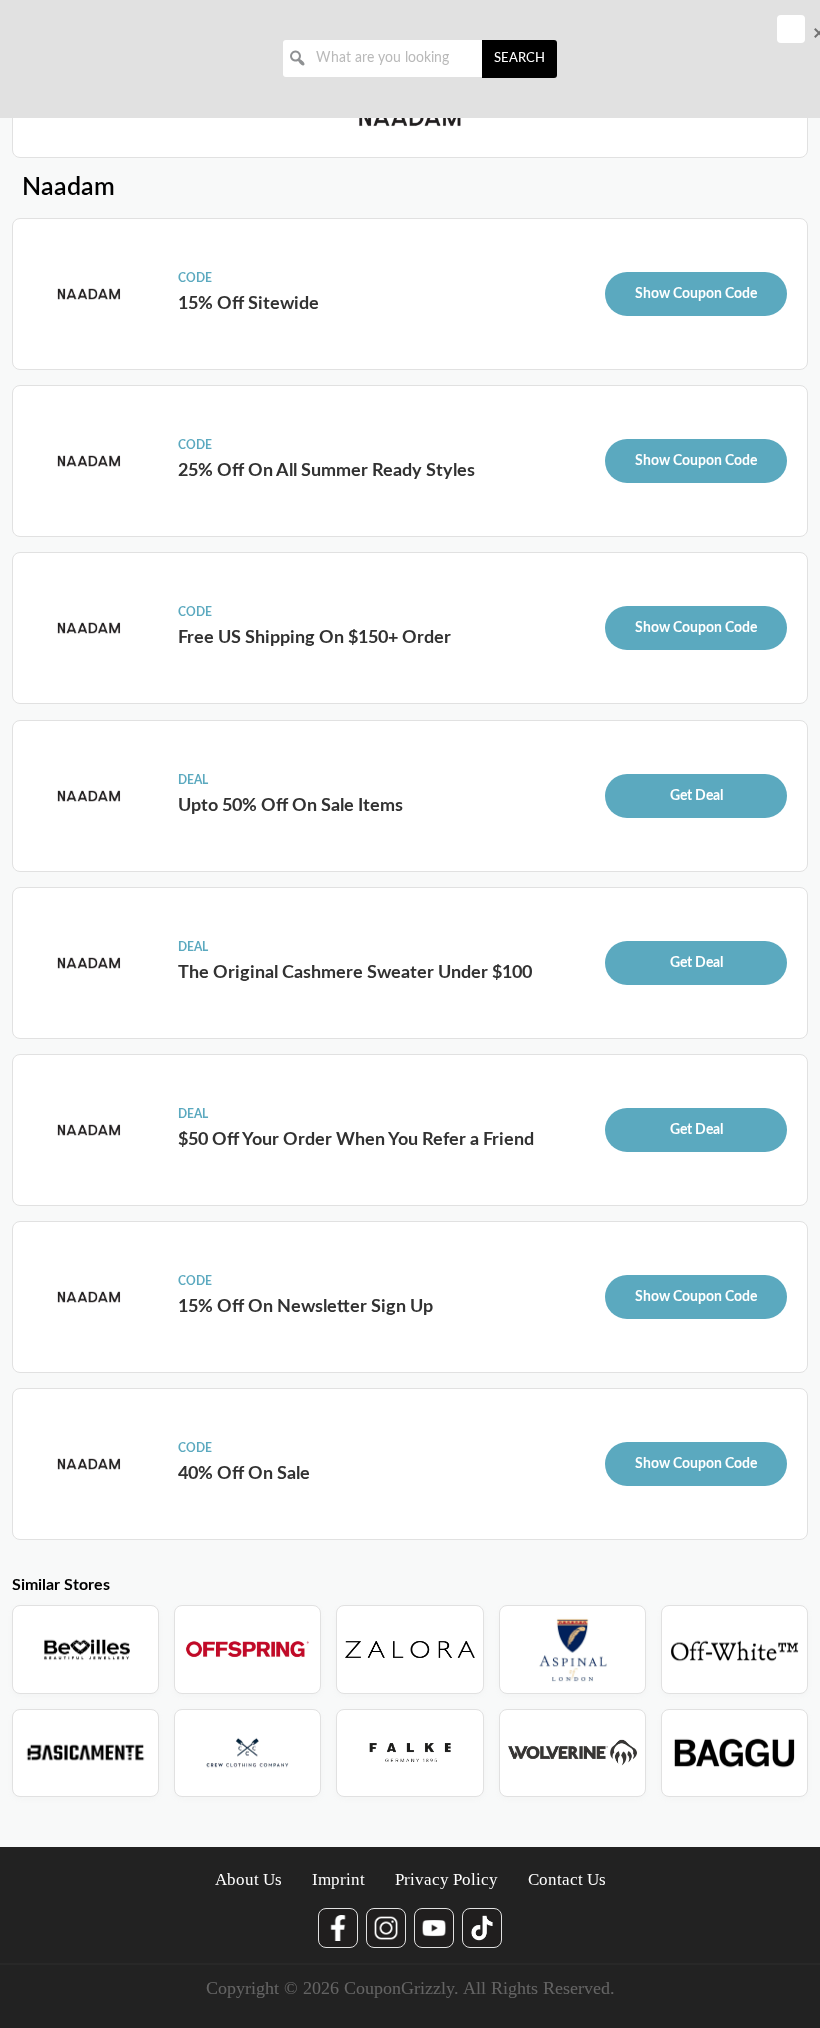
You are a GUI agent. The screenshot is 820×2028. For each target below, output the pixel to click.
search (519, 58)
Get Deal (696, 796)
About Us (248, 1879)
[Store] (85, 1649)
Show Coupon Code (696, 294)
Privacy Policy (446, 1879)
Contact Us (567, 1879)
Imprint (338, 1879)
